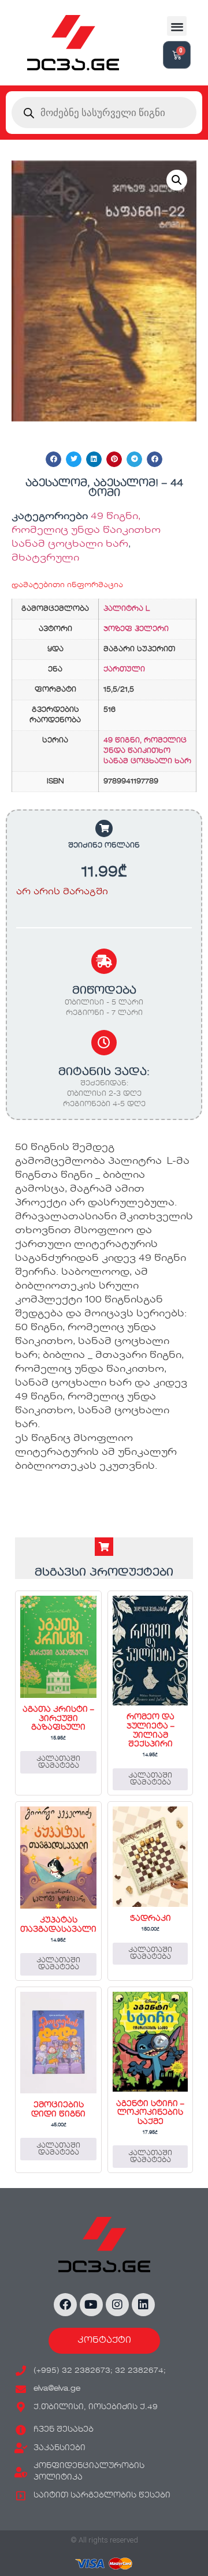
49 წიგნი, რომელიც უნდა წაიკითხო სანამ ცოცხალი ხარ (86, 531)
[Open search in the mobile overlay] (104, 113)
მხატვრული (45, 558)
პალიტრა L (127, 609)
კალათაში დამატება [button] (58, 1763)
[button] (177, 26)
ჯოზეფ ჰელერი (136, 629)
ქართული (124, 670)
